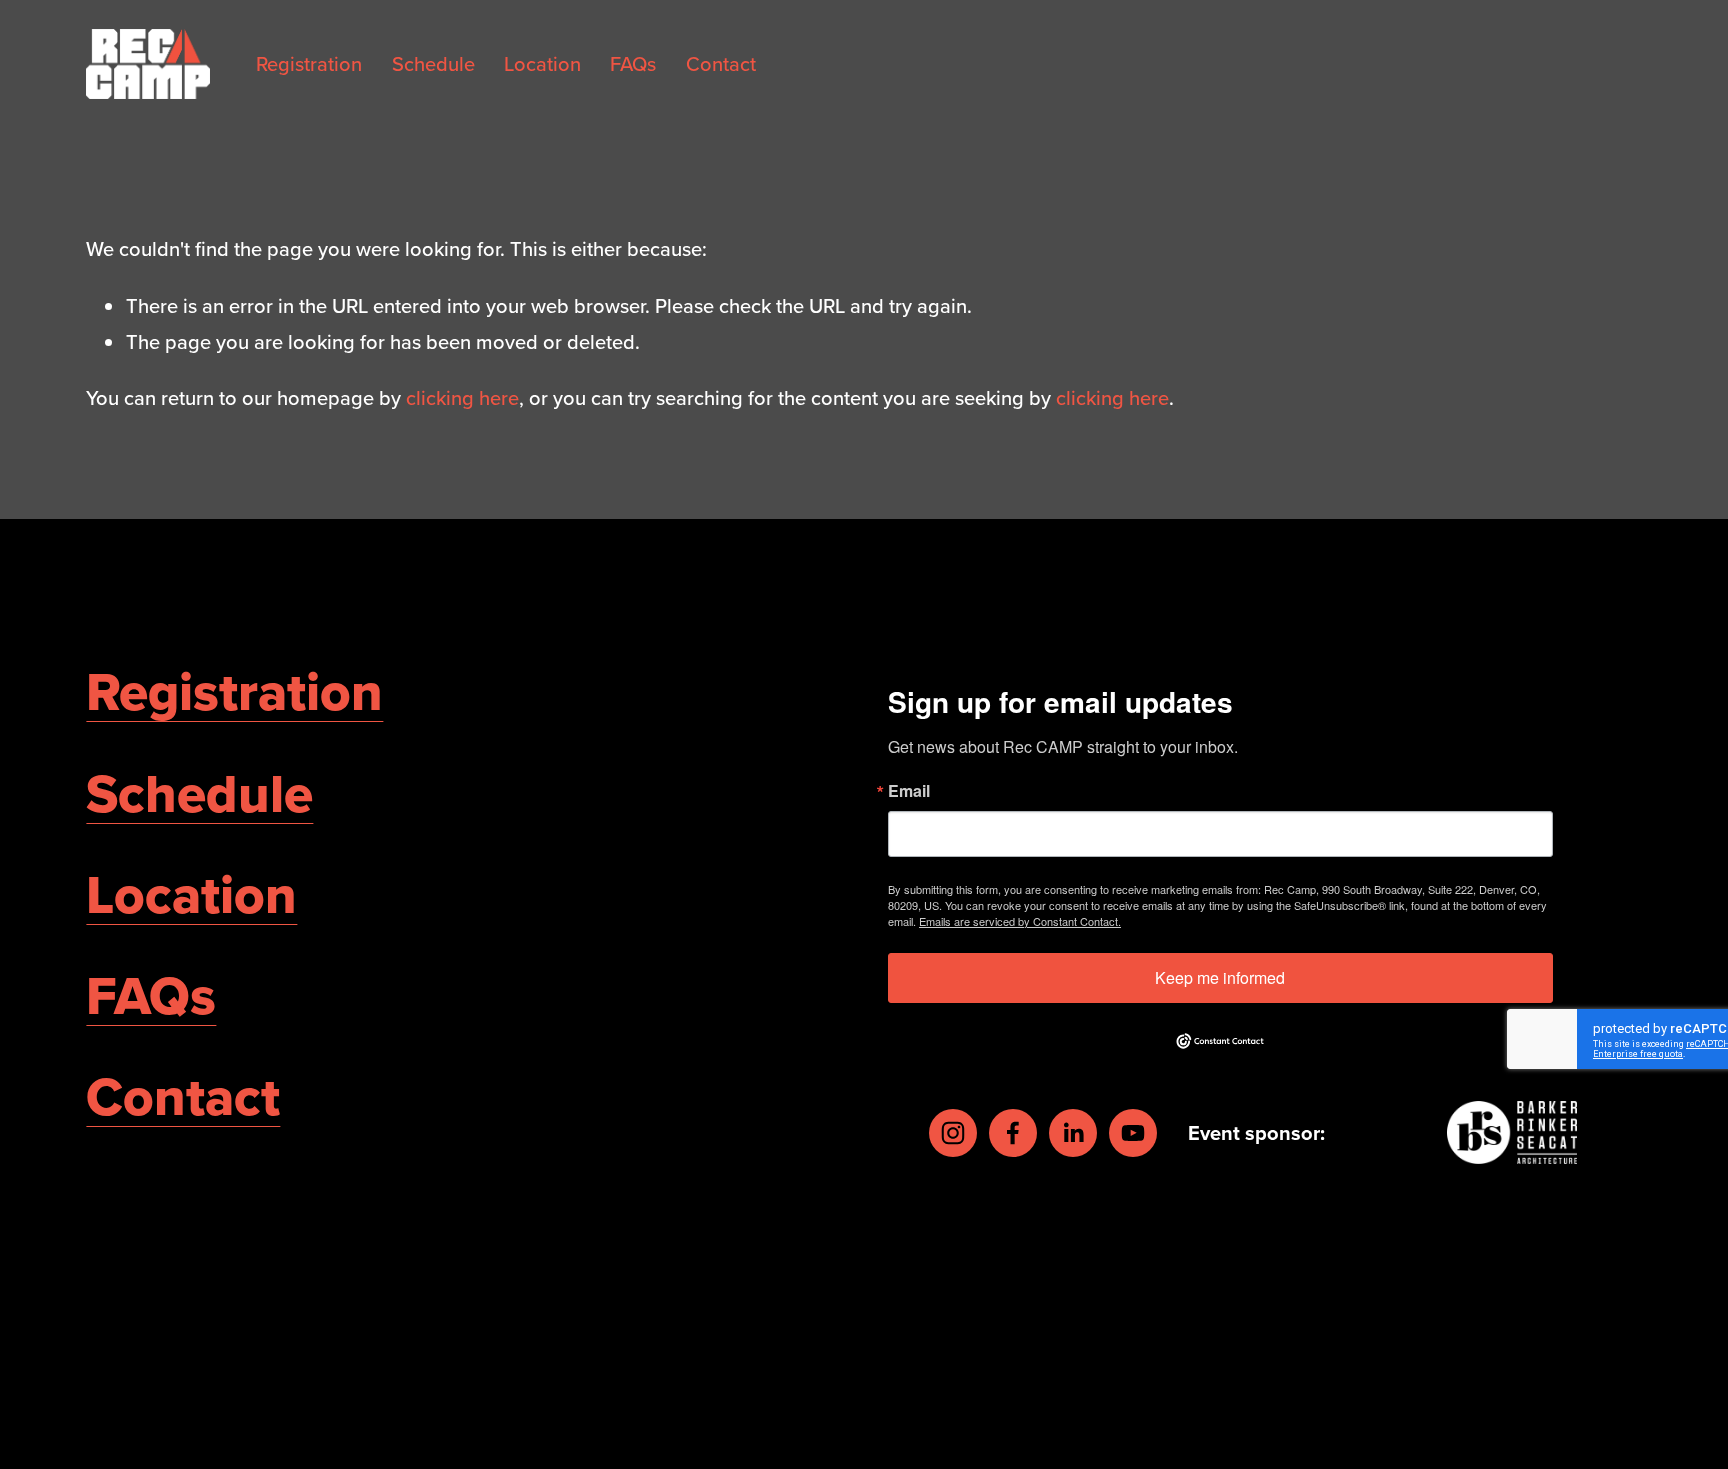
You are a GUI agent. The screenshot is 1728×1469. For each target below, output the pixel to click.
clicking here (462, 397)
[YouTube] (1133, 1133)
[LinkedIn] (1073, 1133)
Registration (309, 63)
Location (542, 63)
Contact (721, 63)
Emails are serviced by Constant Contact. (1020, 921)
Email (909, 791)
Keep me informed (1220, 977)
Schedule (433, 63)
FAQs (633, 63)
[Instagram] (953, 1133)
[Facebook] (1013, 1133)
